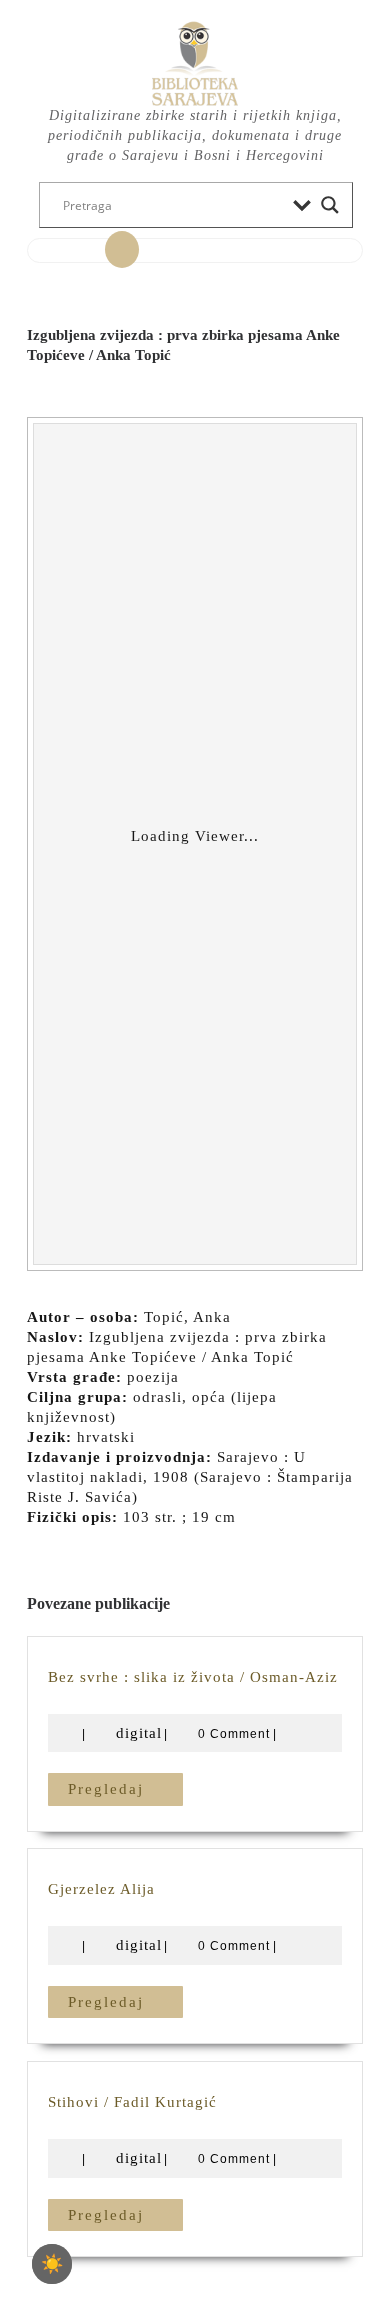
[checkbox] (52, 2264)
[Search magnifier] (330, 205)
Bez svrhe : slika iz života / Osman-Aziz (193, 1677)
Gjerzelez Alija (101, 1889)
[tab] (122, 250)
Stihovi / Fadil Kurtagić (132, 2102)
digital (139, 1733)
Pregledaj (125, 1788)
